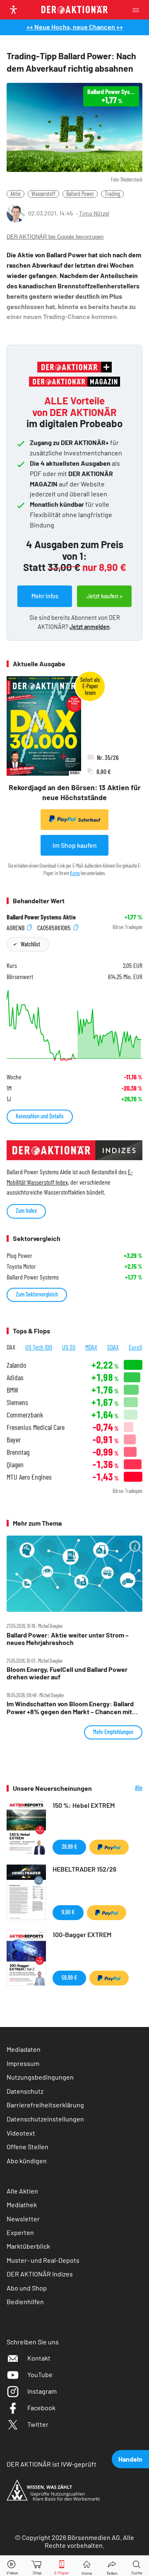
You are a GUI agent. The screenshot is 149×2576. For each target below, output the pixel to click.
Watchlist (30, 944)
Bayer (14, 1440)
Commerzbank (25, 1415)
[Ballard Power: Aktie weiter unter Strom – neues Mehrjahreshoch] (74, 1574)
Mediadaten (24, 2049)
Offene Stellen (28, 2147)
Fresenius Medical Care (36, 1427)
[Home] (87, 2566)
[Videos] (12, 2566)
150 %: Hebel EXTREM (84, 1805)
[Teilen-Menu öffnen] (112, 2566)
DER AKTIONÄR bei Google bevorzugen (55, 237)
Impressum (23, 2063)
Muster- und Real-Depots (43, 2260)
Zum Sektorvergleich (37, 1294)
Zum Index (26, 1211)
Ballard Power (80, 194)
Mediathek (22, 2205)
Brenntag (18, 1452)
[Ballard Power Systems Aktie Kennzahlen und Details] (74, 1025)
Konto (75, 873)
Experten (20, 2232)
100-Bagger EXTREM (82, 1934)
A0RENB (16, 927)
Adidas (15, 1377)
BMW (12, 1390)
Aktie (16, 194)
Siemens (17, 1402)
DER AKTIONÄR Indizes (40, 2274)
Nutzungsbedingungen (40, 2077)
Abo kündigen (27, 2161)
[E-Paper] (62, 2566)
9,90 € (68, 1912)
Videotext (21, 2133)
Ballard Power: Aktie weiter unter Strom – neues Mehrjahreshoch (68, 1639)
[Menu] (138, 10)
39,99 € (69, 1847)
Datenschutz (25, 2091)
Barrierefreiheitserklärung (45, 2105)
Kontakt (39, 2358)
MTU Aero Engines (29, 1477)
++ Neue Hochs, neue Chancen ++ (75, 27)
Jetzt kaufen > (105, 596)
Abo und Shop (27, 2288)
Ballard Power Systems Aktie (41, 917)
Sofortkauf (89, 820)
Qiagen (15, 1465)
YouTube (40, 2374)
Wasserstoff (43, 194)
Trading (112, 194)
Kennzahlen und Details (40, 1116)
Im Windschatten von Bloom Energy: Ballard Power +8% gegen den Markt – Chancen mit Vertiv (70, 1708)
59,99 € (69, 1977)
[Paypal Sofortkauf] (109, 1847)
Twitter (38, 2424)
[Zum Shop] (37, 2566)
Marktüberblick (28, 2246)
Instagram (42, 2391)
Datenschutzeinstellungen (45, 2119)
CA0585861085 (55, 927)
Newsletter (23, 2219)
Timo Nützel (94, 213)
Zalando (16, 1365)
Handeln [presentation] (130, 2459)
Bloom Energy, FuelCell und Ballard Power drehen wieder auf (67, 1673)
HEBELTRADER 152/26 (84, 1869)
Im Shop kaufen (75, 845)
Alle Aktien (22, 2191)
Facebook (41, 2408)
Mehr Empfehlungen (113, 1732)
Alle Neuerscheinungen (123, 1788)
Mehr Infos (45, 596)
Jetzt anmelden (90, 627)
